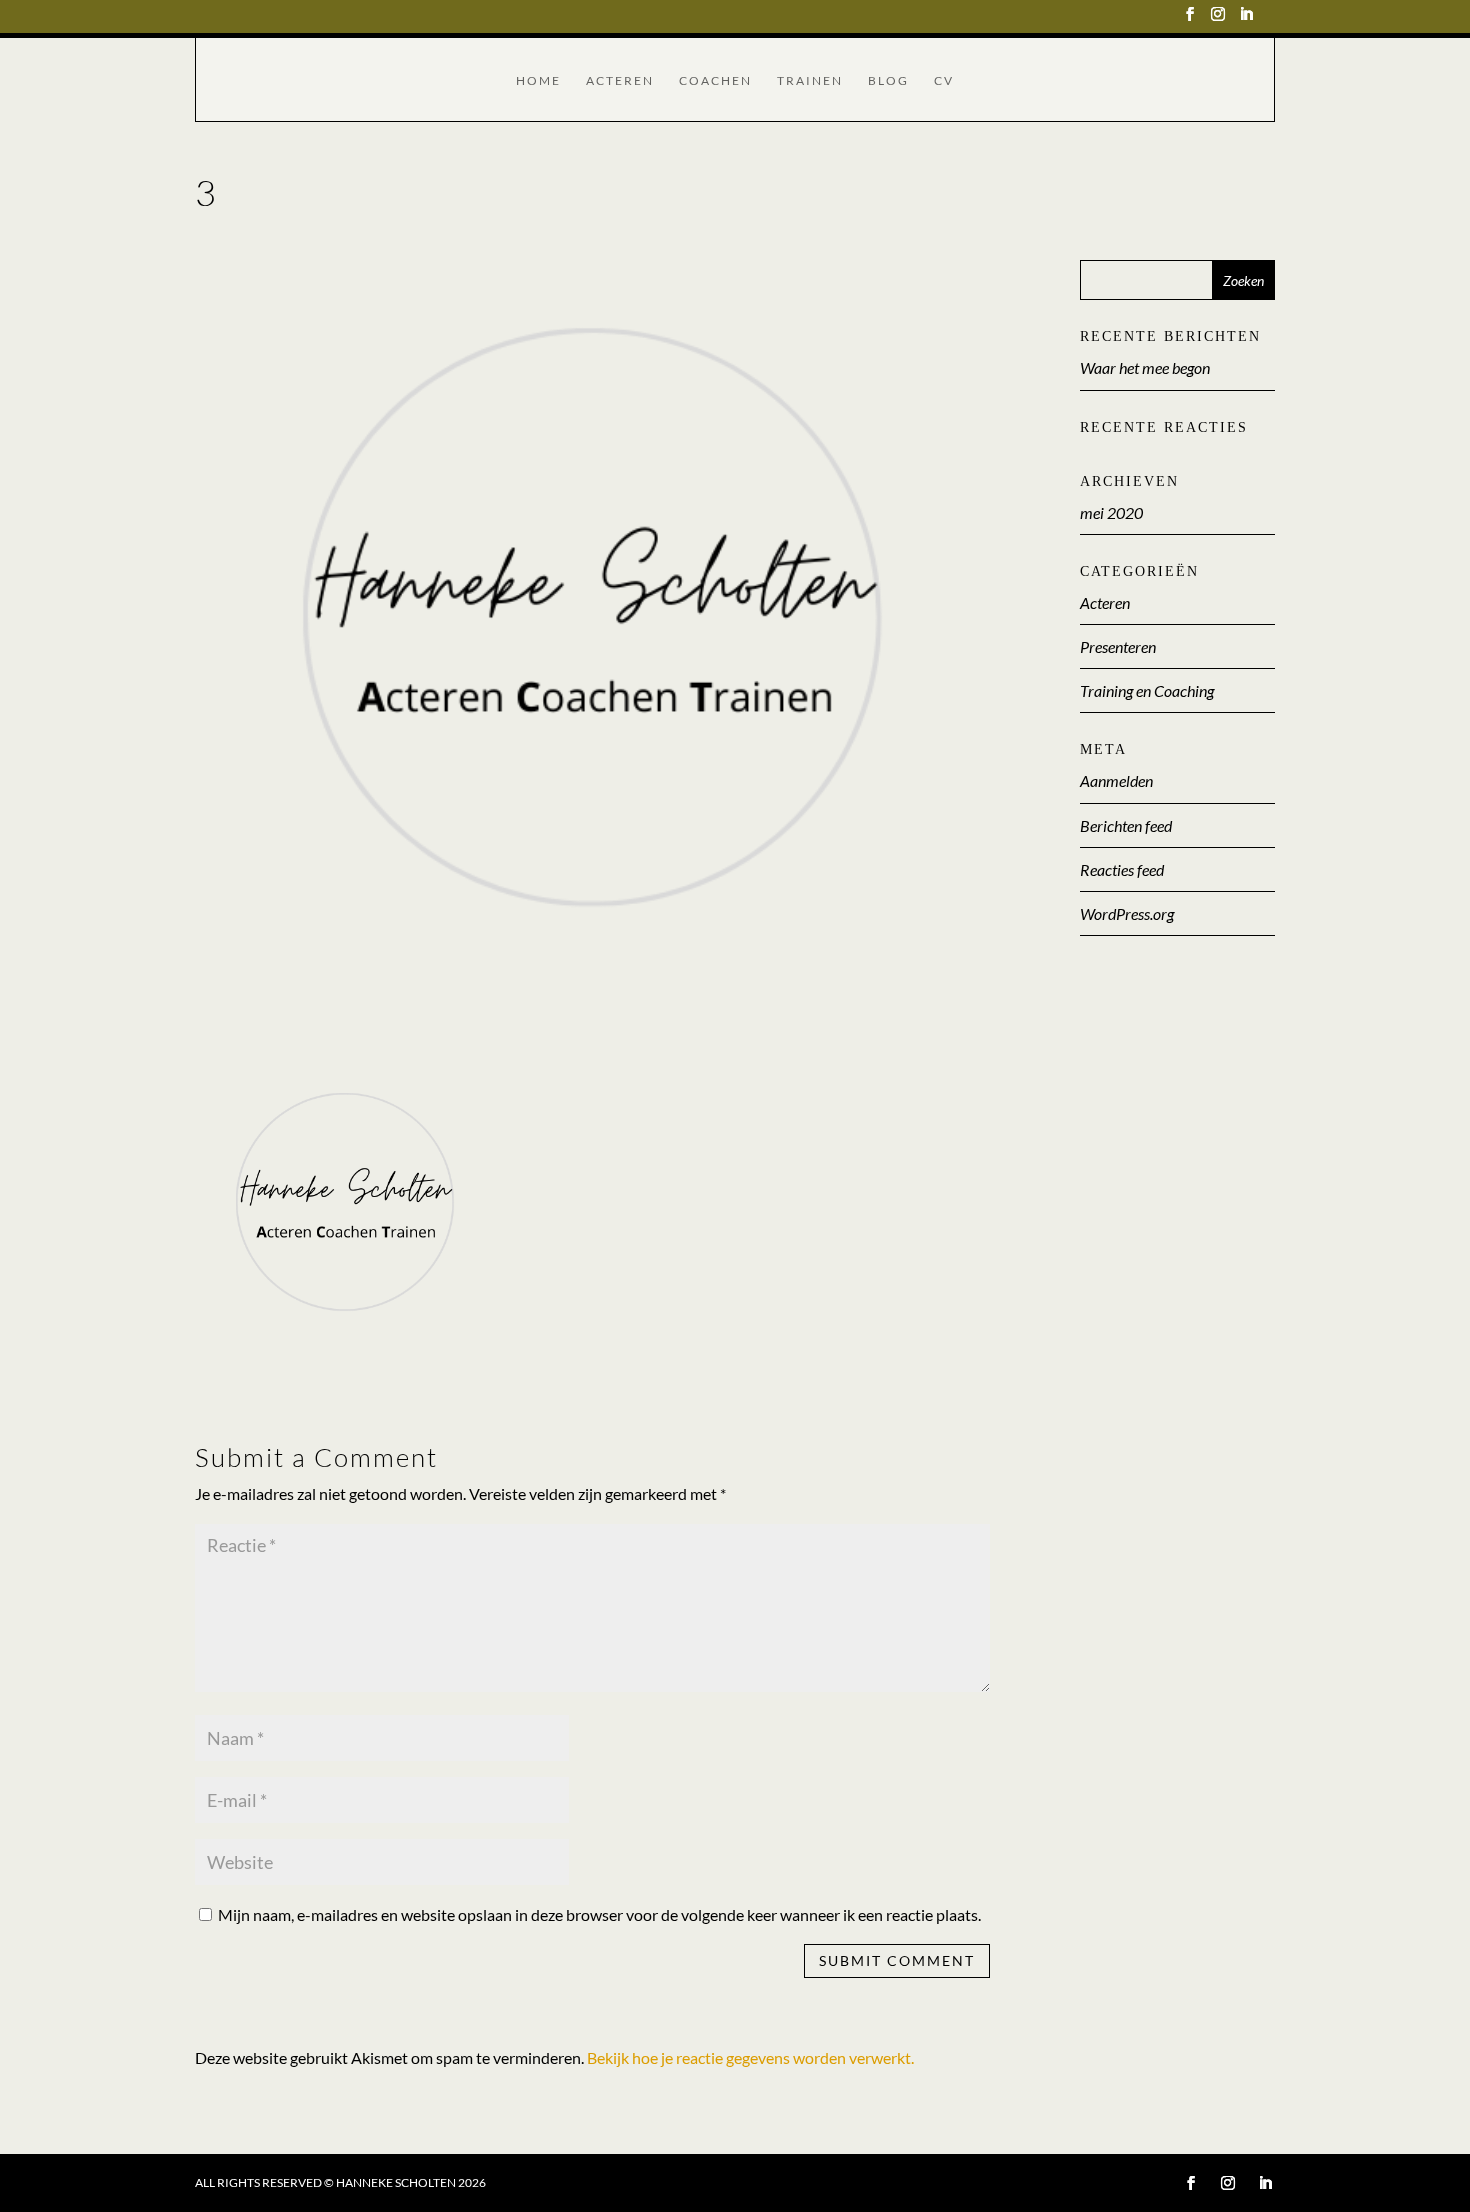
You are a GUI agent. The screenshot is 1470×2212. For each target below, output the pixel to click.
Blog (888, 81)
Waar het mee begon (1145, 367)
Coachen (715, 81)
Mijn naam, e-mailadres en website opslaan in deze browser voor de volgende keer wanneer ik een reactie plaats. (599, 1914)
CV (944, 81)
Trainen (810, 81)
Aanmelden (1116, 780)
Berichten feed (1126, 825)
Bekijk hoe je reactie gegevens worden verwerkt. (750, 2057)
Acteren (620, 81)
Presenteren (1118, 646)
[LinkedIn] (1246, 20)
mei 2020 (1111, 512)
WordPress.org (1127, 913)
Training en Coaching (1147, 690)
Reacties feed (1122, 869)
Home (538, 81)
